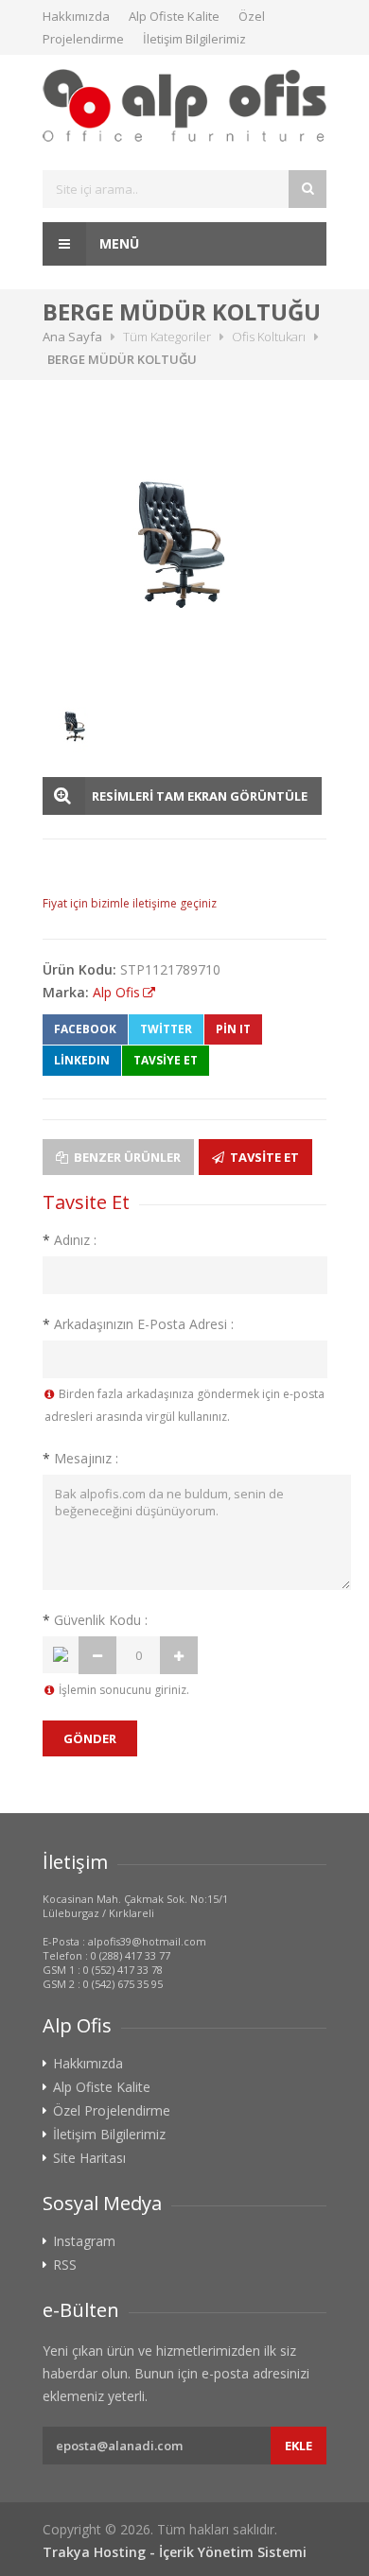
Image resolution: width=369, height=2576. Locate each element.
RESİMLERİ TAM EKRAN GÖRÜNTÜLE (200, 796)
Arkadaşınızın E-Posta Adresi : (138, 1324)
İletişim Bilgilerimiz (194, 39)
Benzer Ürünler (126, 1157)
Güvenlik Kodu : (95, 1620)
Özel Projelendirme (112, 2111)
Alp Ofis (116, 992)
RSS (65, 2265)
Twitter (166, 1029)
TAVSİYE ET (166, 1060)
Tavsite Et (263, 1157)
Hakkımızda (76, 16)
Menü (117, 243)
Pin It (233, 1029)
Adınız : (70, 1240)
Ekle (299, 2446)
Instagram (84, 2241)
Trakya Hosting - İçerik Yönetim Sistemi (175, 2552)
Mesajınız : (80, 1458)
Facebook (85, 1029)
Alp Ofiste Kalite (174, 16)
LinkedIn (82, 1060)
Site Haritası (89, 2158)
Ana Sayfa (72, 337)
